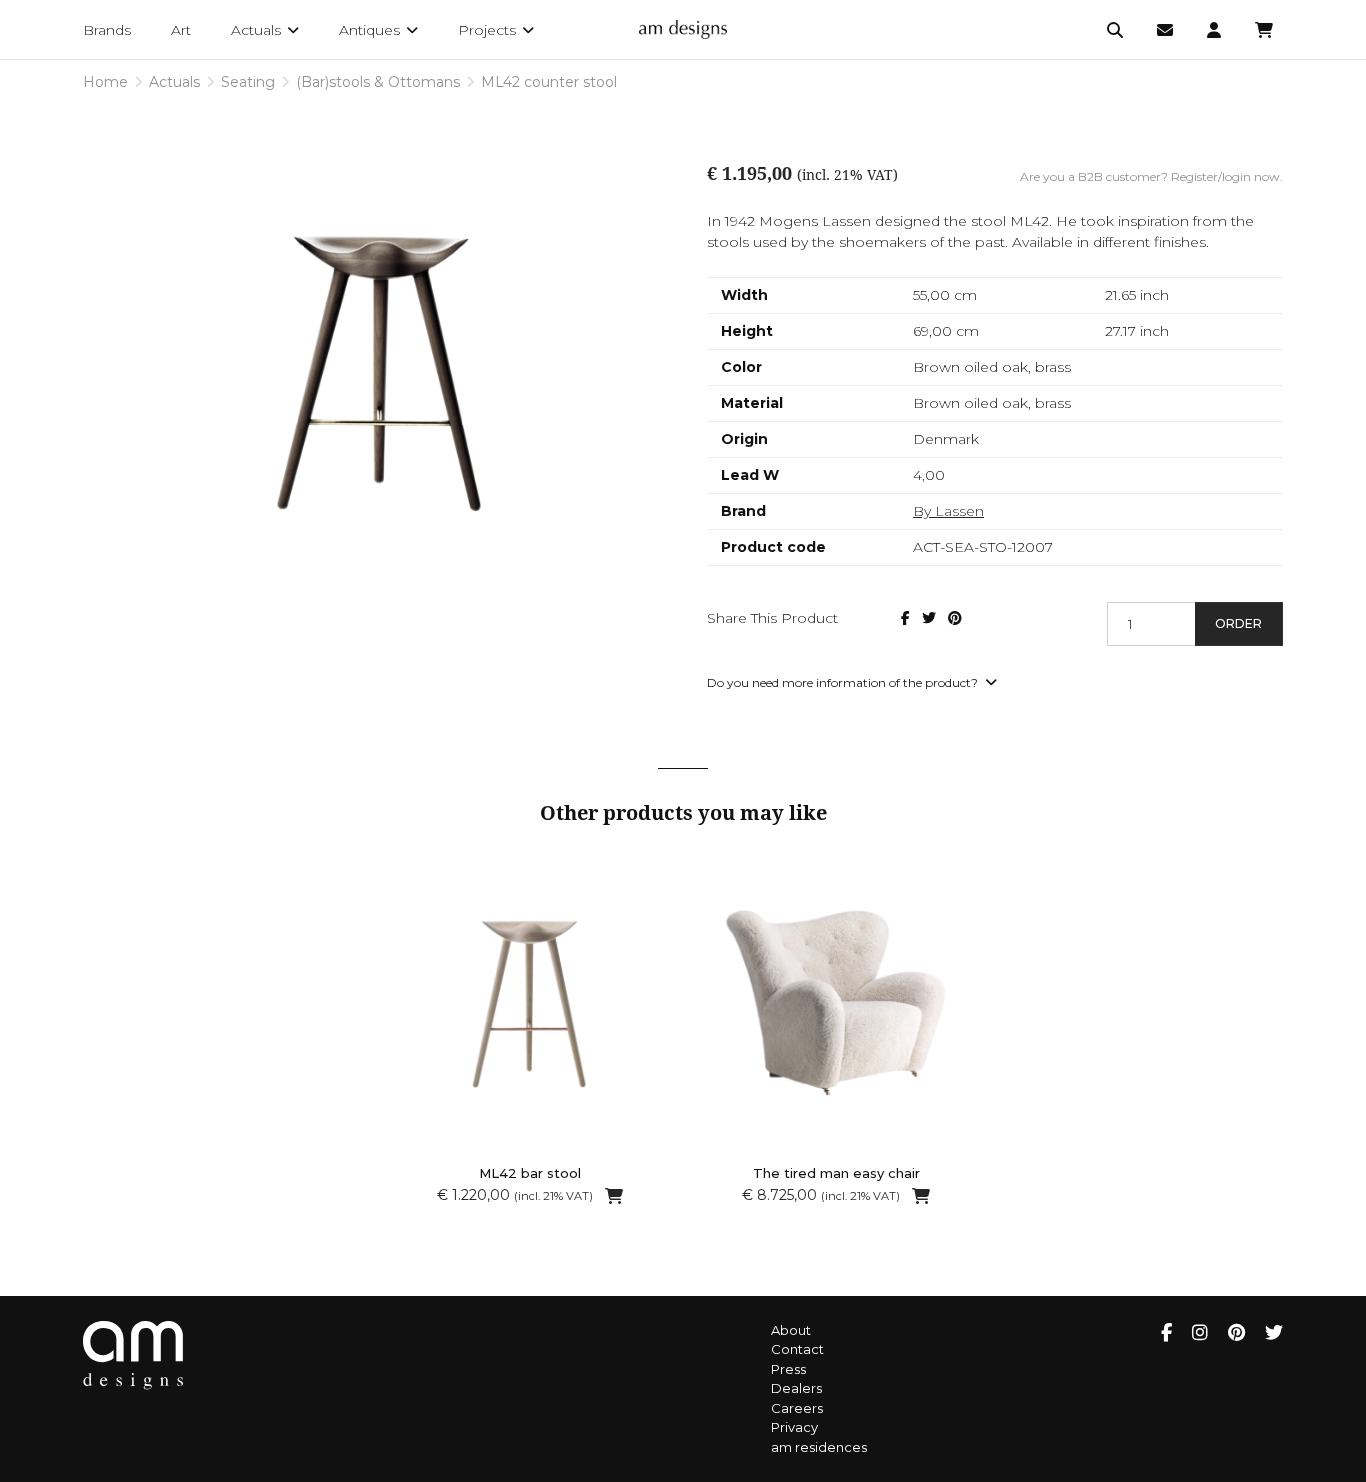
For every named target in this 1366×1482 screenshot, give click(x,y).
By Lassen (948, 511)
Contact (797, 1349)
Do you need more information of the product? (844, 682)
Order (1238, 623)
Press (788, 1369)
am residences (819, 1447)
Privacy (794, 1427)
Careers (797, 1408)
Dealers (796, 1388)
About (791, 1330)
